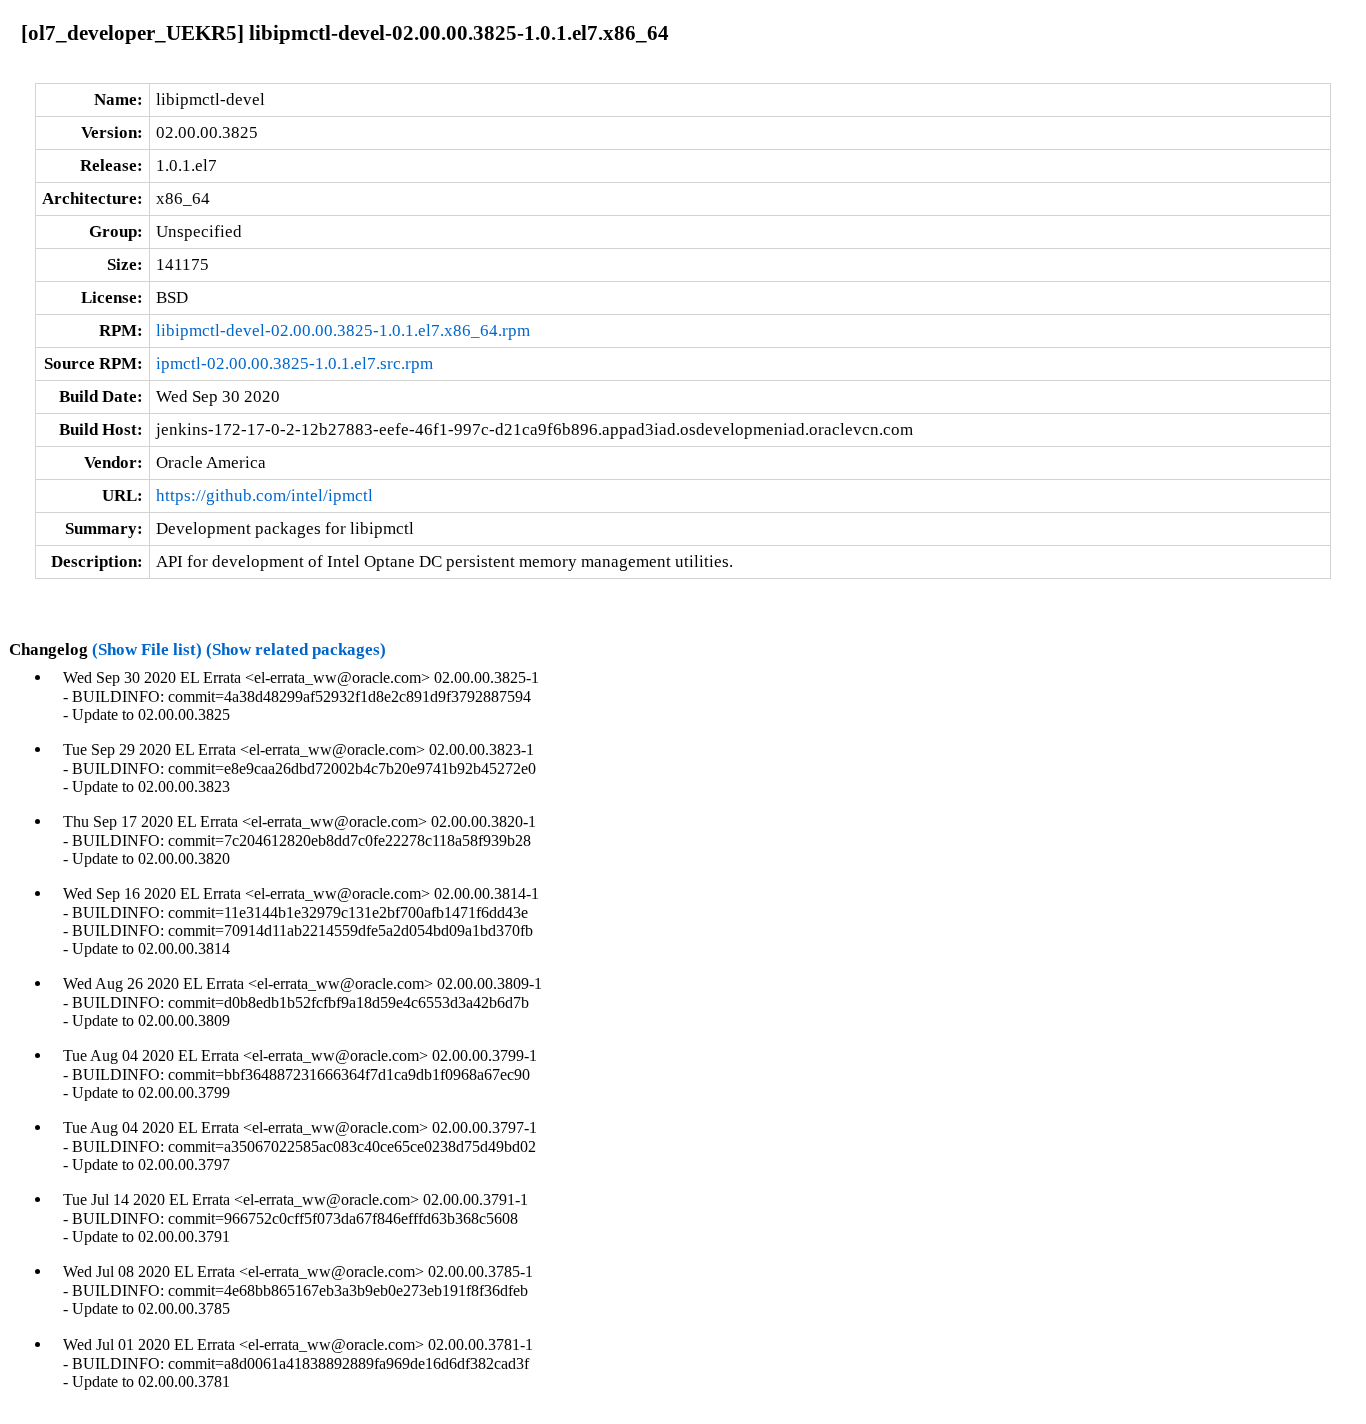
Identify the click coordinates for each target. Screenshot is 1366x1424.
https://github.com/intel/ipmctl (264, 495)
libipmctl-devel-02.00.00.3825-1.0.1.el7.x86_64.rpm (343, 330)
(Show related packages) (296, 649)
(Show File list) (147, 649)
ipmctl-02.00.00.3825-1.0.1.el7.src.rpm (294, 363)
